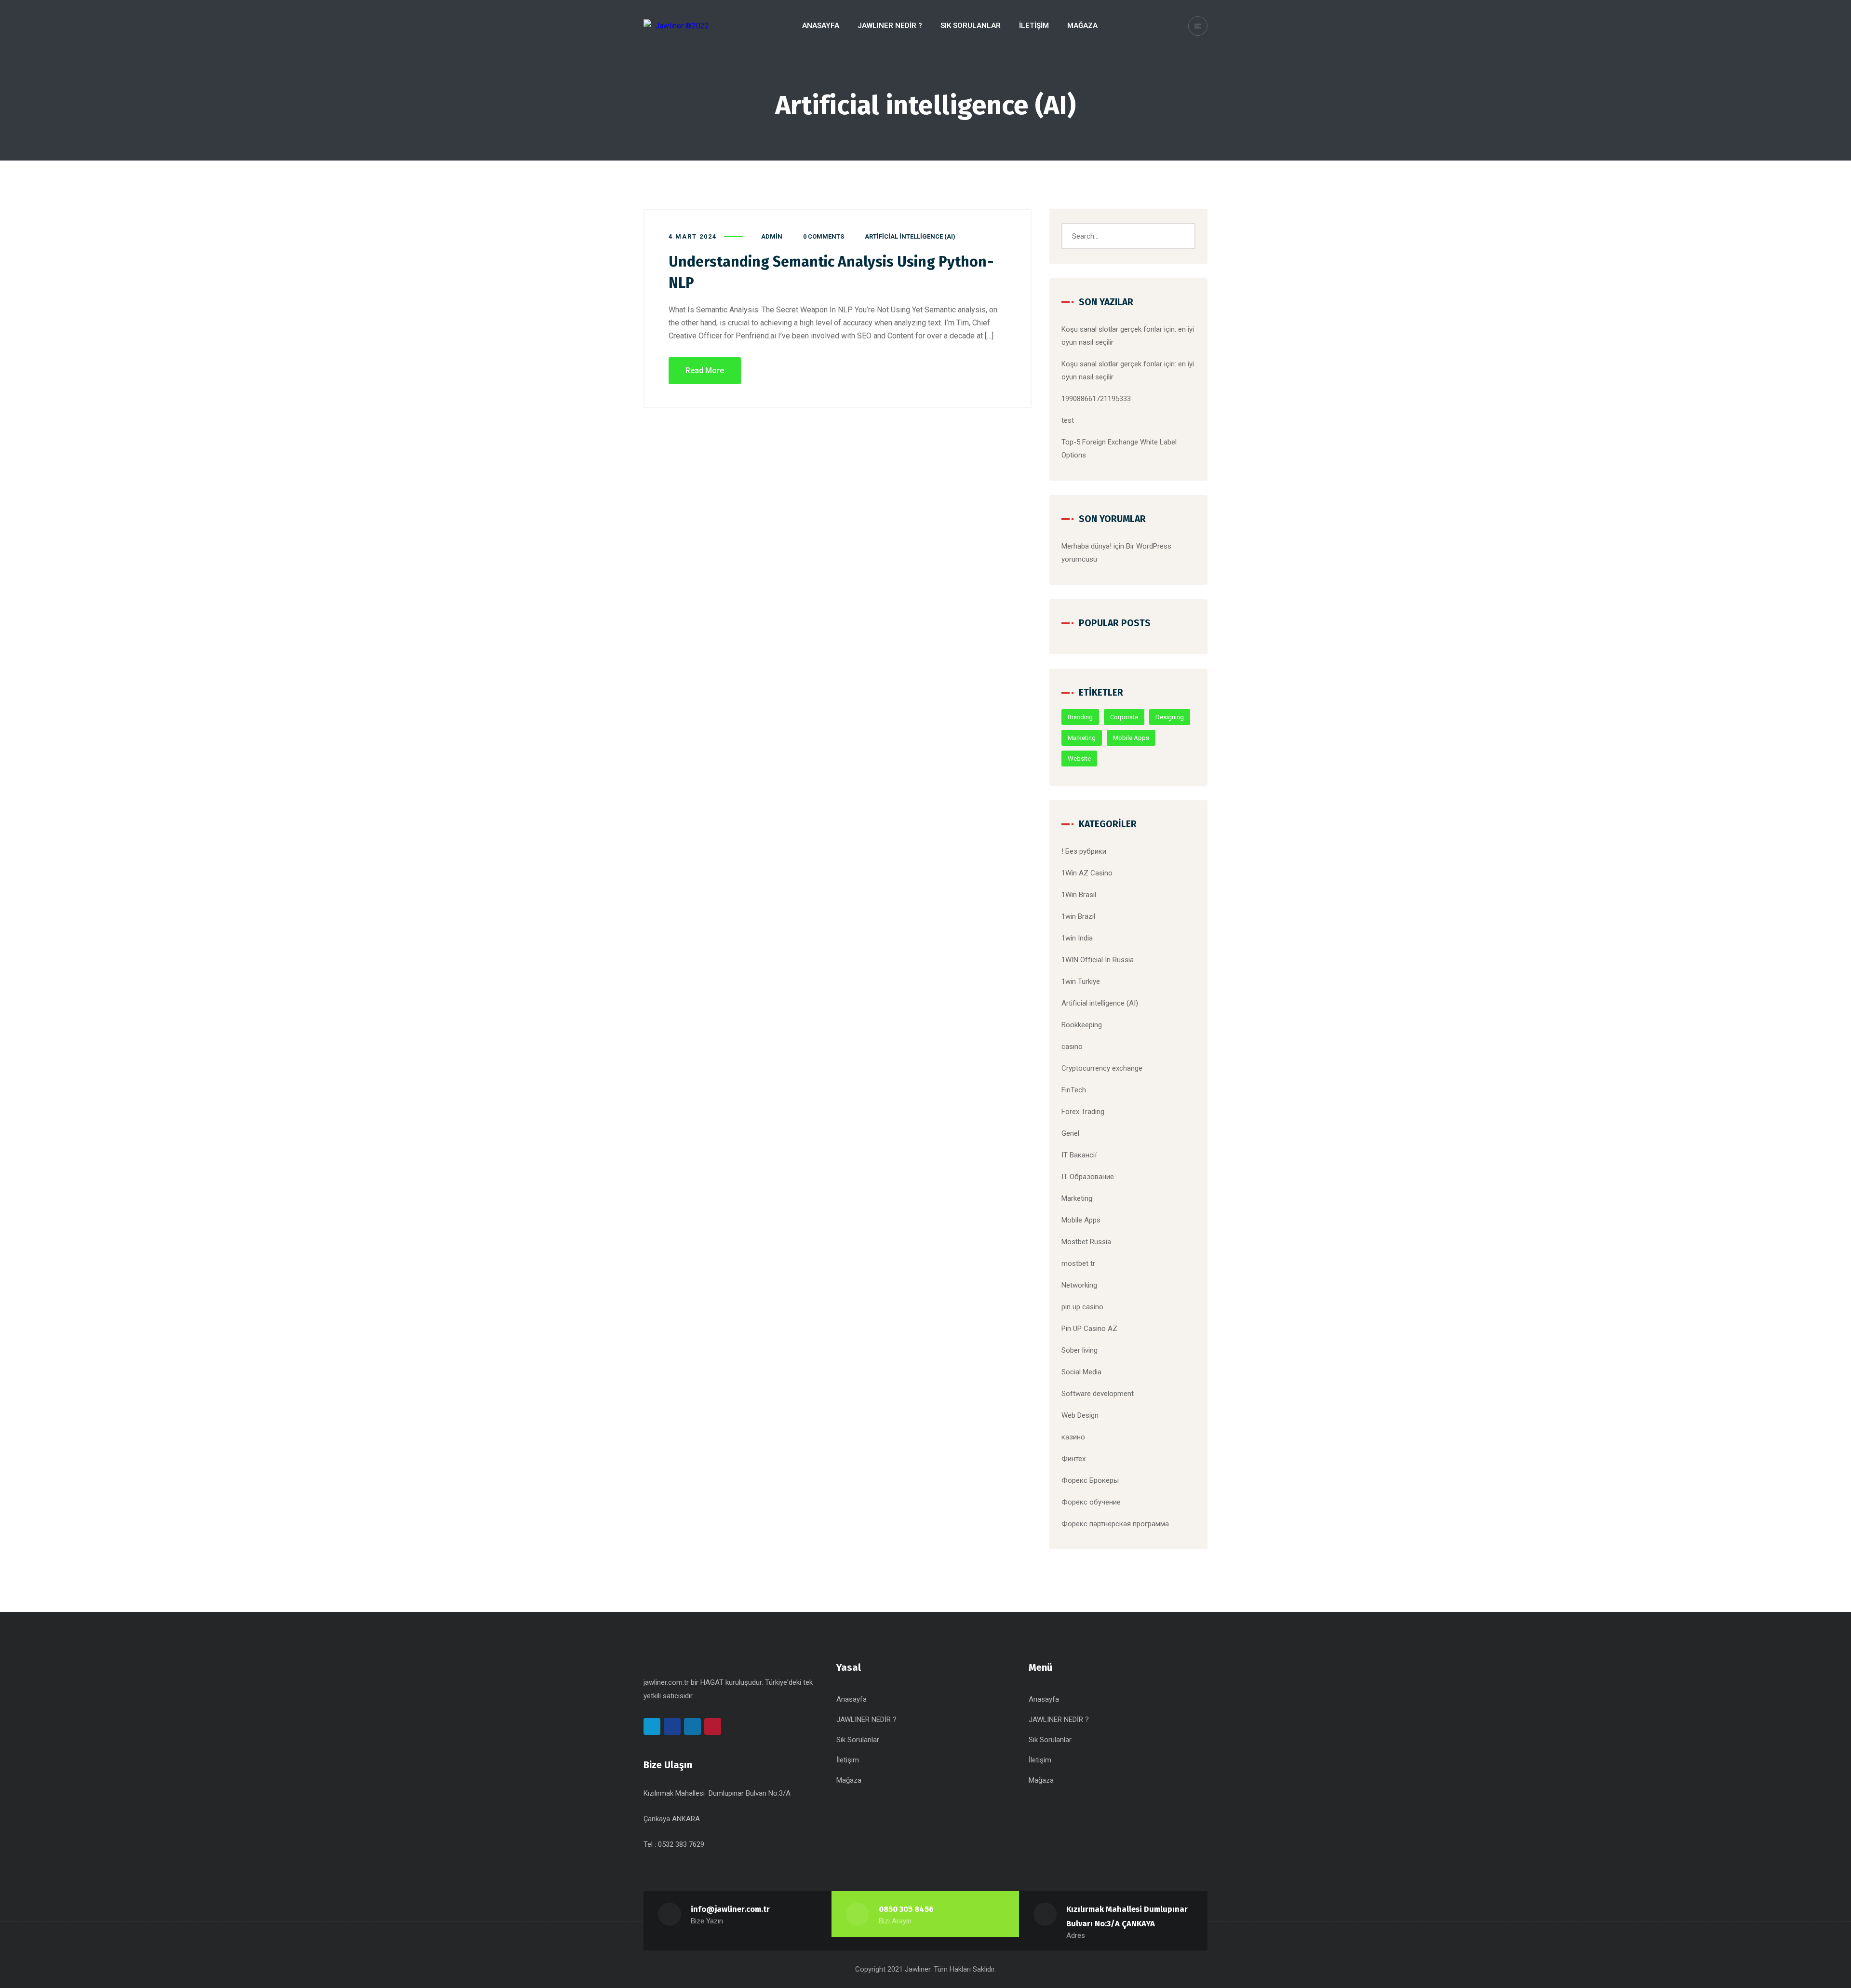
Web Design (1080, 1415)
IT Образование (1088, 1177)
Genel (1070, 1133)
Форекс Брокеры (1090, 1480)
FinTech (1074, 1090)
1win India (1077, 938)
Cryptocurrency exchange (1102, 1068)
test (1068, 420)
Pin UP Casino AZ (1089, 1329)
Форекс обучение (1091, 1502)
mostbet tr (1078, 1263)
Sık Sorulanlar (858, 1740)
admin (772, 236)
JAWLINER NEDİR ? (866, 1719)
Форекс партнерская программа (1115, 1524)
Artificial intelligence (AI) (910, 236)
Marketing (1082, 738)
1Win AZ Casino (1087, 873)
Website (1079, 759)
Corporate (1124, 717)
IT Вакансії (1079, 1155)
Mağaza (849, 1780)
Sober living (1080, 1350)
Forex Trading (1083, 1112)
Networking (1079, 1285)
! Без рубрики (1084, 851)
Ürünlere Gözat (1792, 16)
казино (1073, 1437)
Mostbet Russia (1086, 1242)
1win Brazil (1078, 916)
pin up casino (1082, 1307)
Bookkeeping (1082, 1025)
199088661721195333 (1096, 399)
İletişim (848, 1760)
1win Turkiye (1081, 981)
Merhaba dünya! (1086, 546)
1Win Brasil (1079, 895)
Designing (1170, 717)
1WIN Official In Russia (1098, 960)
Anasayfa (852, 1699)
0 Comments (824, 236)
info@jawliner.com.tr (730, 1909)
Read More (705, 370)
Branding (1080, 717)
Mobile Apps (1131, 738)
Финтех (1073, 1459)
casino (1072, 1047)
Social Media (1081, 1372)
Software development (1098, 1394)
